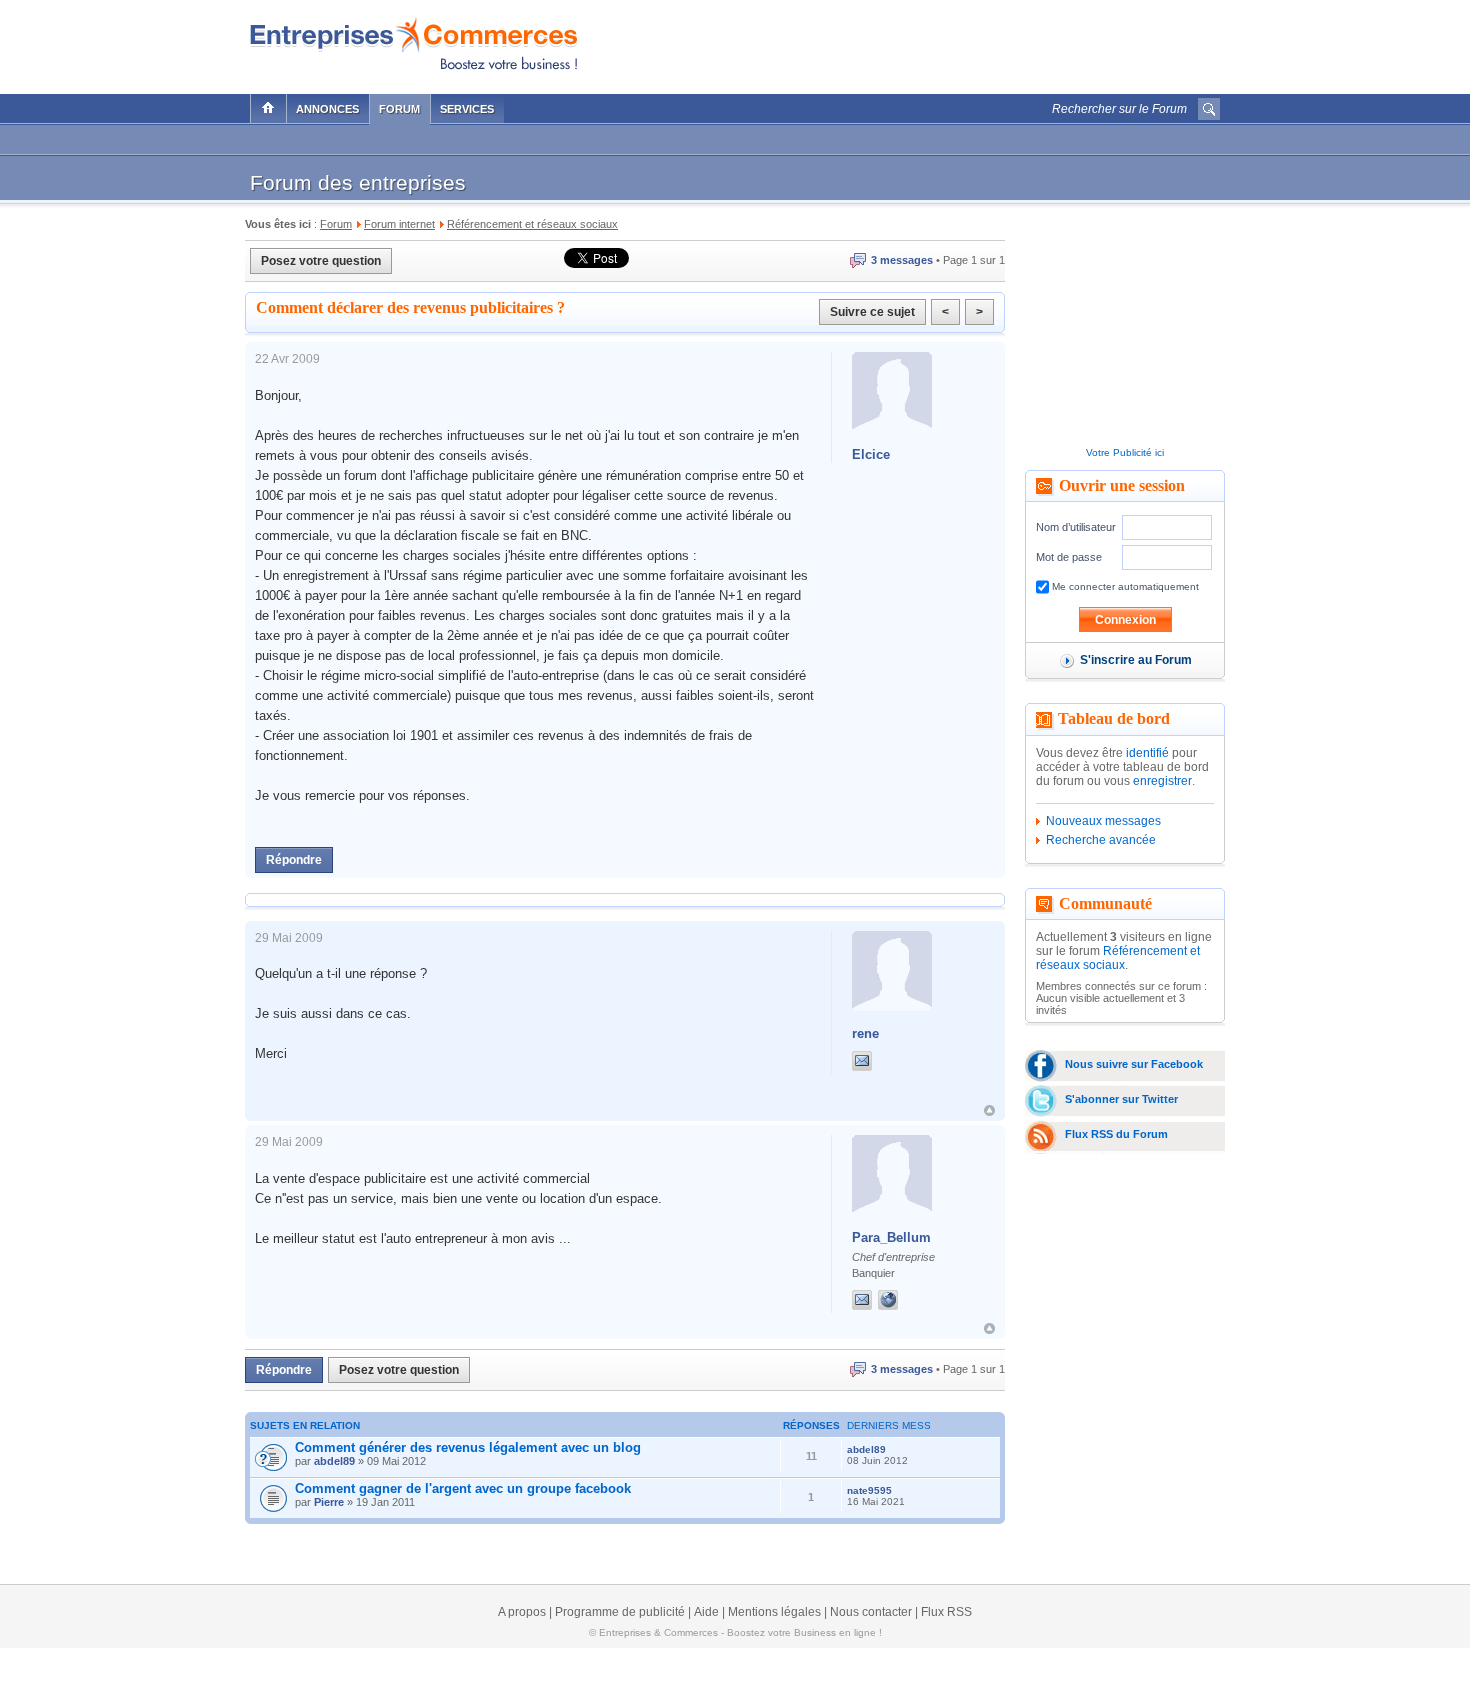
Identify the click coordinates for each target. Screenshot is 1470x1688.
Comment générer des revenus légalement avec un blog (468, 1447)
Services (467, 109)
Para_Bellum (891, 1237)
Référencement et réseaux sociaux (1118, 958)
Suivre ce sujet (872, 312)
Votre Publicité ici (1125, 452)
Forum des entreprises (358, 182)
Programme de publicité (620, 1612)
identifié (1147, 753)
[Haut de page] (989, 1110)
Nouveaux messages (1103, 821)
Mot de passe (1069, 557)
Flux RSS (946, 1612)
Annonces (327, 109)
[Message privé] (862, 1061)
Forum (399, 109)
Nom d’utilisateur (1076, 527)
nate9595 (869, 1490)
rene (865, 1033)
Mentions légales (774, 1612)
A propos (522, 1612)
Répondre (294, 860)
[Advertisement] (986, 42)
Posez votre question (321, 261)
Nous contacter (871, 1612)
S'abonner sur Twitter (1121, 1099)
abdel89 (334, 1461)
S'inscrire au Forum (1136, 660)
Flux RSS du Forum (1116, 1134)
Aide (706, 1612)
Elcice (871, 454)
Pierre (329, 1502)
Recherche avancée (1101, 840)
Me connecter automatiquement (1124, 586)
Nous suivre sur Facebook (1134, 1064)
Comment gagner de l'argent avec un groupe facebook (463, 1488)
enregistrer (1162, 781)
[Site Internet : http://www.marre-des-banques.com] (908, 1300)
